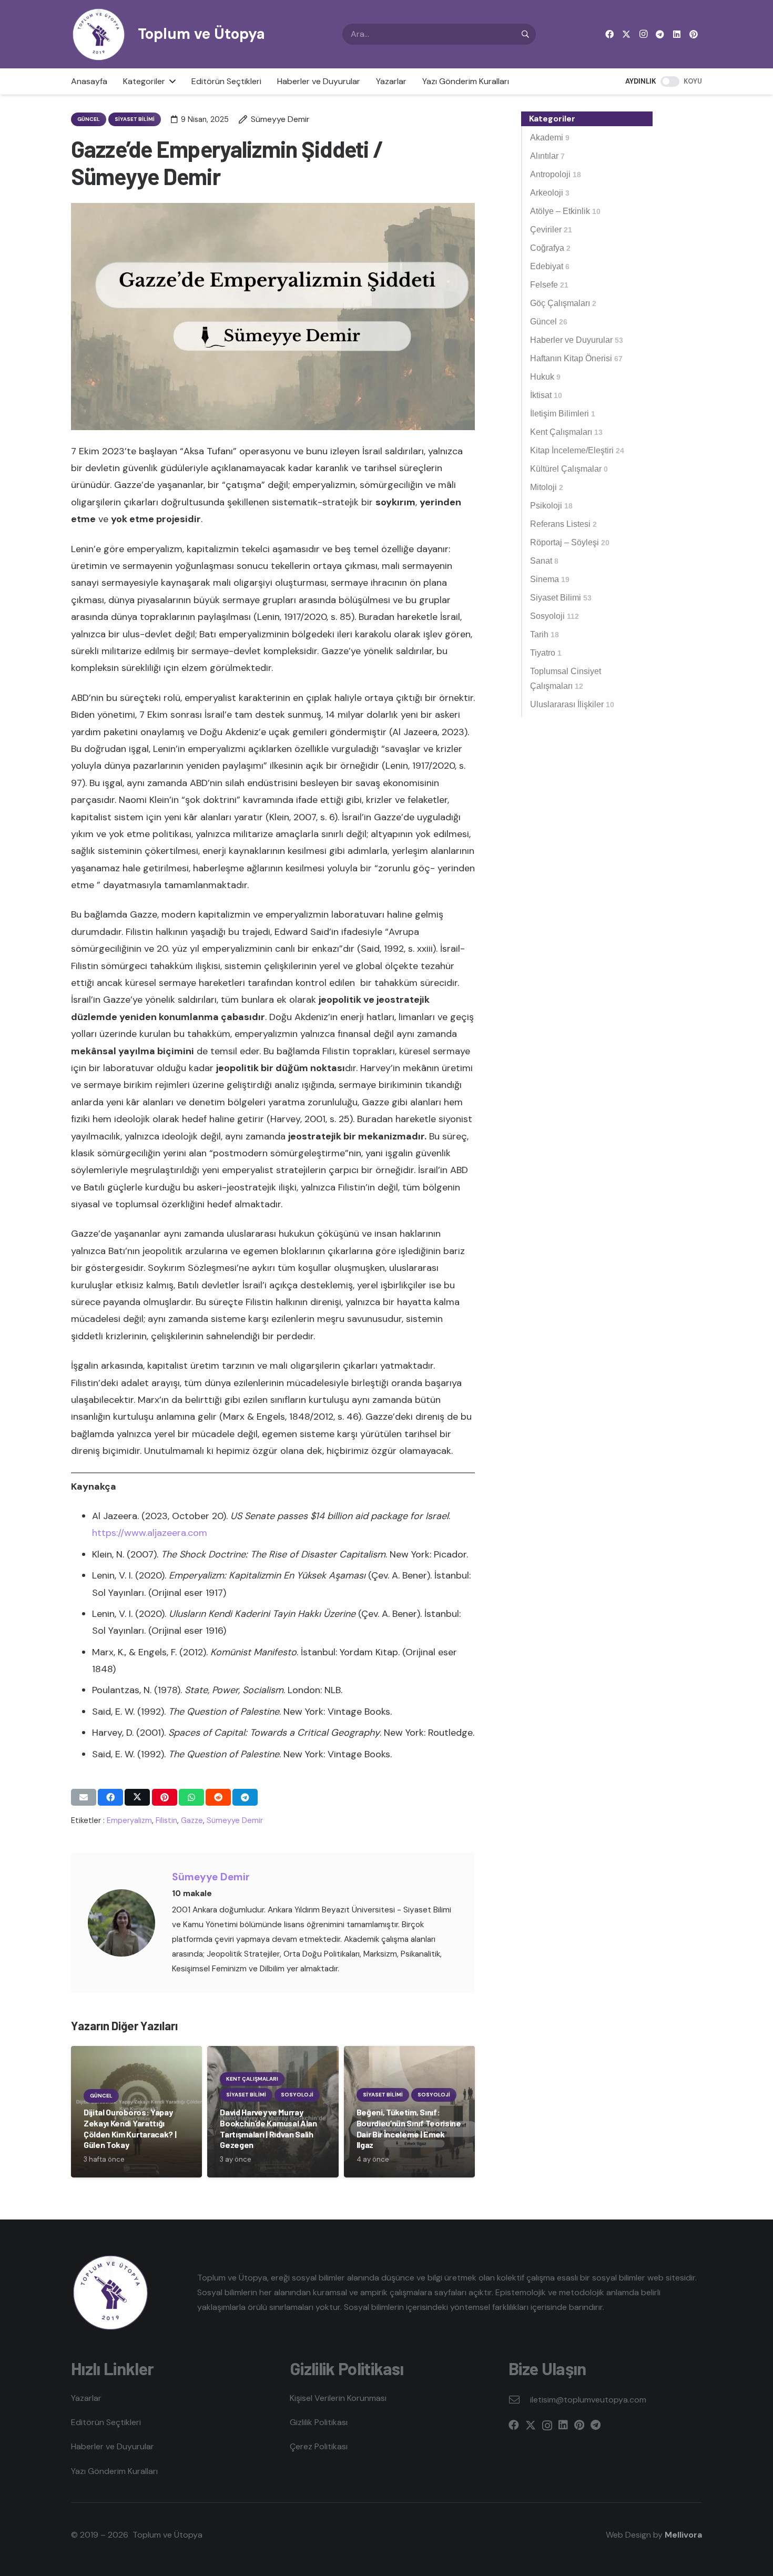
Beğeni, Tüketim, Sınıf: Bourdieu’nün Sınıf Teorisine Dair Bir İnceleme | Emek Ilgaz (409, 2128)
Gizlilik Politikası (319, 2422)
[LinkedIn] (677, 34)
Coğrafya (550, 248)
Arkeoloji (550, 193)
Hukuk (545, 377)
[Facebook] (609, 34)
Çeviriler (551, 230)
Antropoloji (556, 174)
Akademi (550, 138)
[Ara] (525, 34)
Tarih (545, 634)
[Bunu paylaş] (110, 1797)
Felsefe (549, 285)
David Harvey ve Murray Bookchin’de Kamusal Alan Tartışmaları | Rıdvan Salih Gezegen (268, 2128)
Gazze (192, 1820)
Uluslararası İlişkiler (572, 704)
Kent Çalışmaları (566, 432)
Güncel (549, 322)
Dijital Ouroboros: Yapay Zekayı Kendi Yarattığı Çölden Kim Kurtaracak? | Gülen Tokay (130, 2128)
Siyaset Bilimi (561, 598)
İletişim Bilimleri (563, 414)
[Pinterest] (694, 34)
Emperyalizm (129, 1820)
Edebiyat (550, 266)
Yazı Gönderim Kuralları (114, 2471)
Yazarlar (86, 2398)
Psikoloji (551, 506)
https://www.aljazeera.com (150, 1533)
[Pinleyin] (165, 1797)
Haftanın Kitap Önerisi (576, 358)
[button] (170, 82)
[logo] (99, 34)
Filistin (166, 1820)
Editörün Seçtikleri (106, 2422)
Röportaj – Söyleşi (570, 542)
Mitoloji (547, 487)
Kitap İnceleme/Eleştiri (577, 450)
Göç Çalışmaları (563, 303)
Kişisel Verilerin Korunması (338, 2398)
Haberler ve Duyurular (577, 340)
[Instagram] (643, 34)
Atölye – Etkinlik (565, 211)
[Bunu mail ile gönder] (84, 1797)
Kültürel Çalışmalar (569, 469)
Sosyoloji (555, 616)
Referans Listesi (563, 524)
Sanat (544, 561)
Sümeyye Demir (235, 1820)
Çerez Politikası (319, 2446)
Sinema (550, 579)
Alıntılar (547, 156)
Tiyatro (546, 653)
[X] (626, 34)
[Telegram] (660, 34)
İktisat (546, 395)
